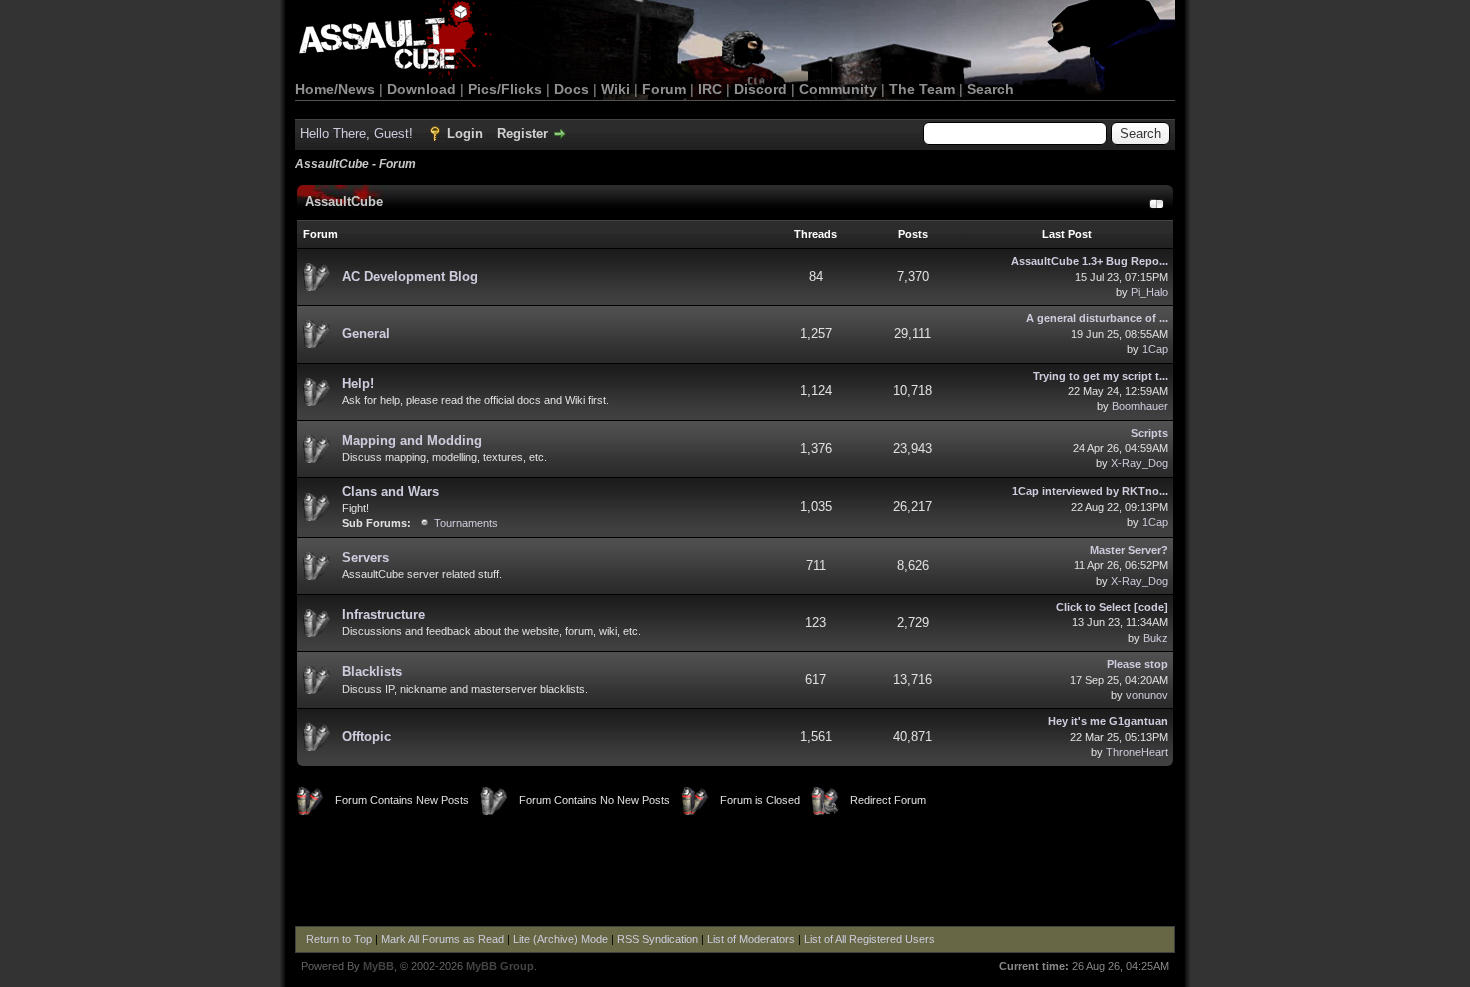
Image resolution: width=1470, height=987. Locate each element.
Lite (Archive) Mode (560, 939)
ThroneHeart (1137, 752)
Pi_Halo (1149, 292)
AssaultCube (344, 201)
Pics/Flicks (505, 89)
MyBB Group (500, 966)
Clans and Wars (390, 491)
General (366, 333)
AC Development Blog (410, 276)
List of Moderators (751, 939)
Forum (664, 89)
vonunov (1147, 695)
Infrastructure (383, 614)
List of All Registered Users (869, 939)
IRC (710, 89)
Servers (365, 557)
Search (990, 89)
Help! (358, 383)
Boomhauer (1140, 406)
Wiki (615, 89)
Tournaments (466, 523)
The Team (922, 89)
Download (421, 89)
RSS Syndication (657, 939)
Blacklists (372, 671)
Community (838, 89)
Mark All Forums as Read (442, 939)
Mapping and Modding (412, 440)
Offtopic (366, 736)
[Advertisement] (735, 871)
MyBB (378, 966)
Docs (571, 89)
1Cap (1155, 349)
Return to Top (339, 939)
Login (465, 133)
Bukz (1155, 638)
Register (522, 133)
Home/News (335, 89)
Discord (760, 89)
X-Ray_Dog (1139, 463)
